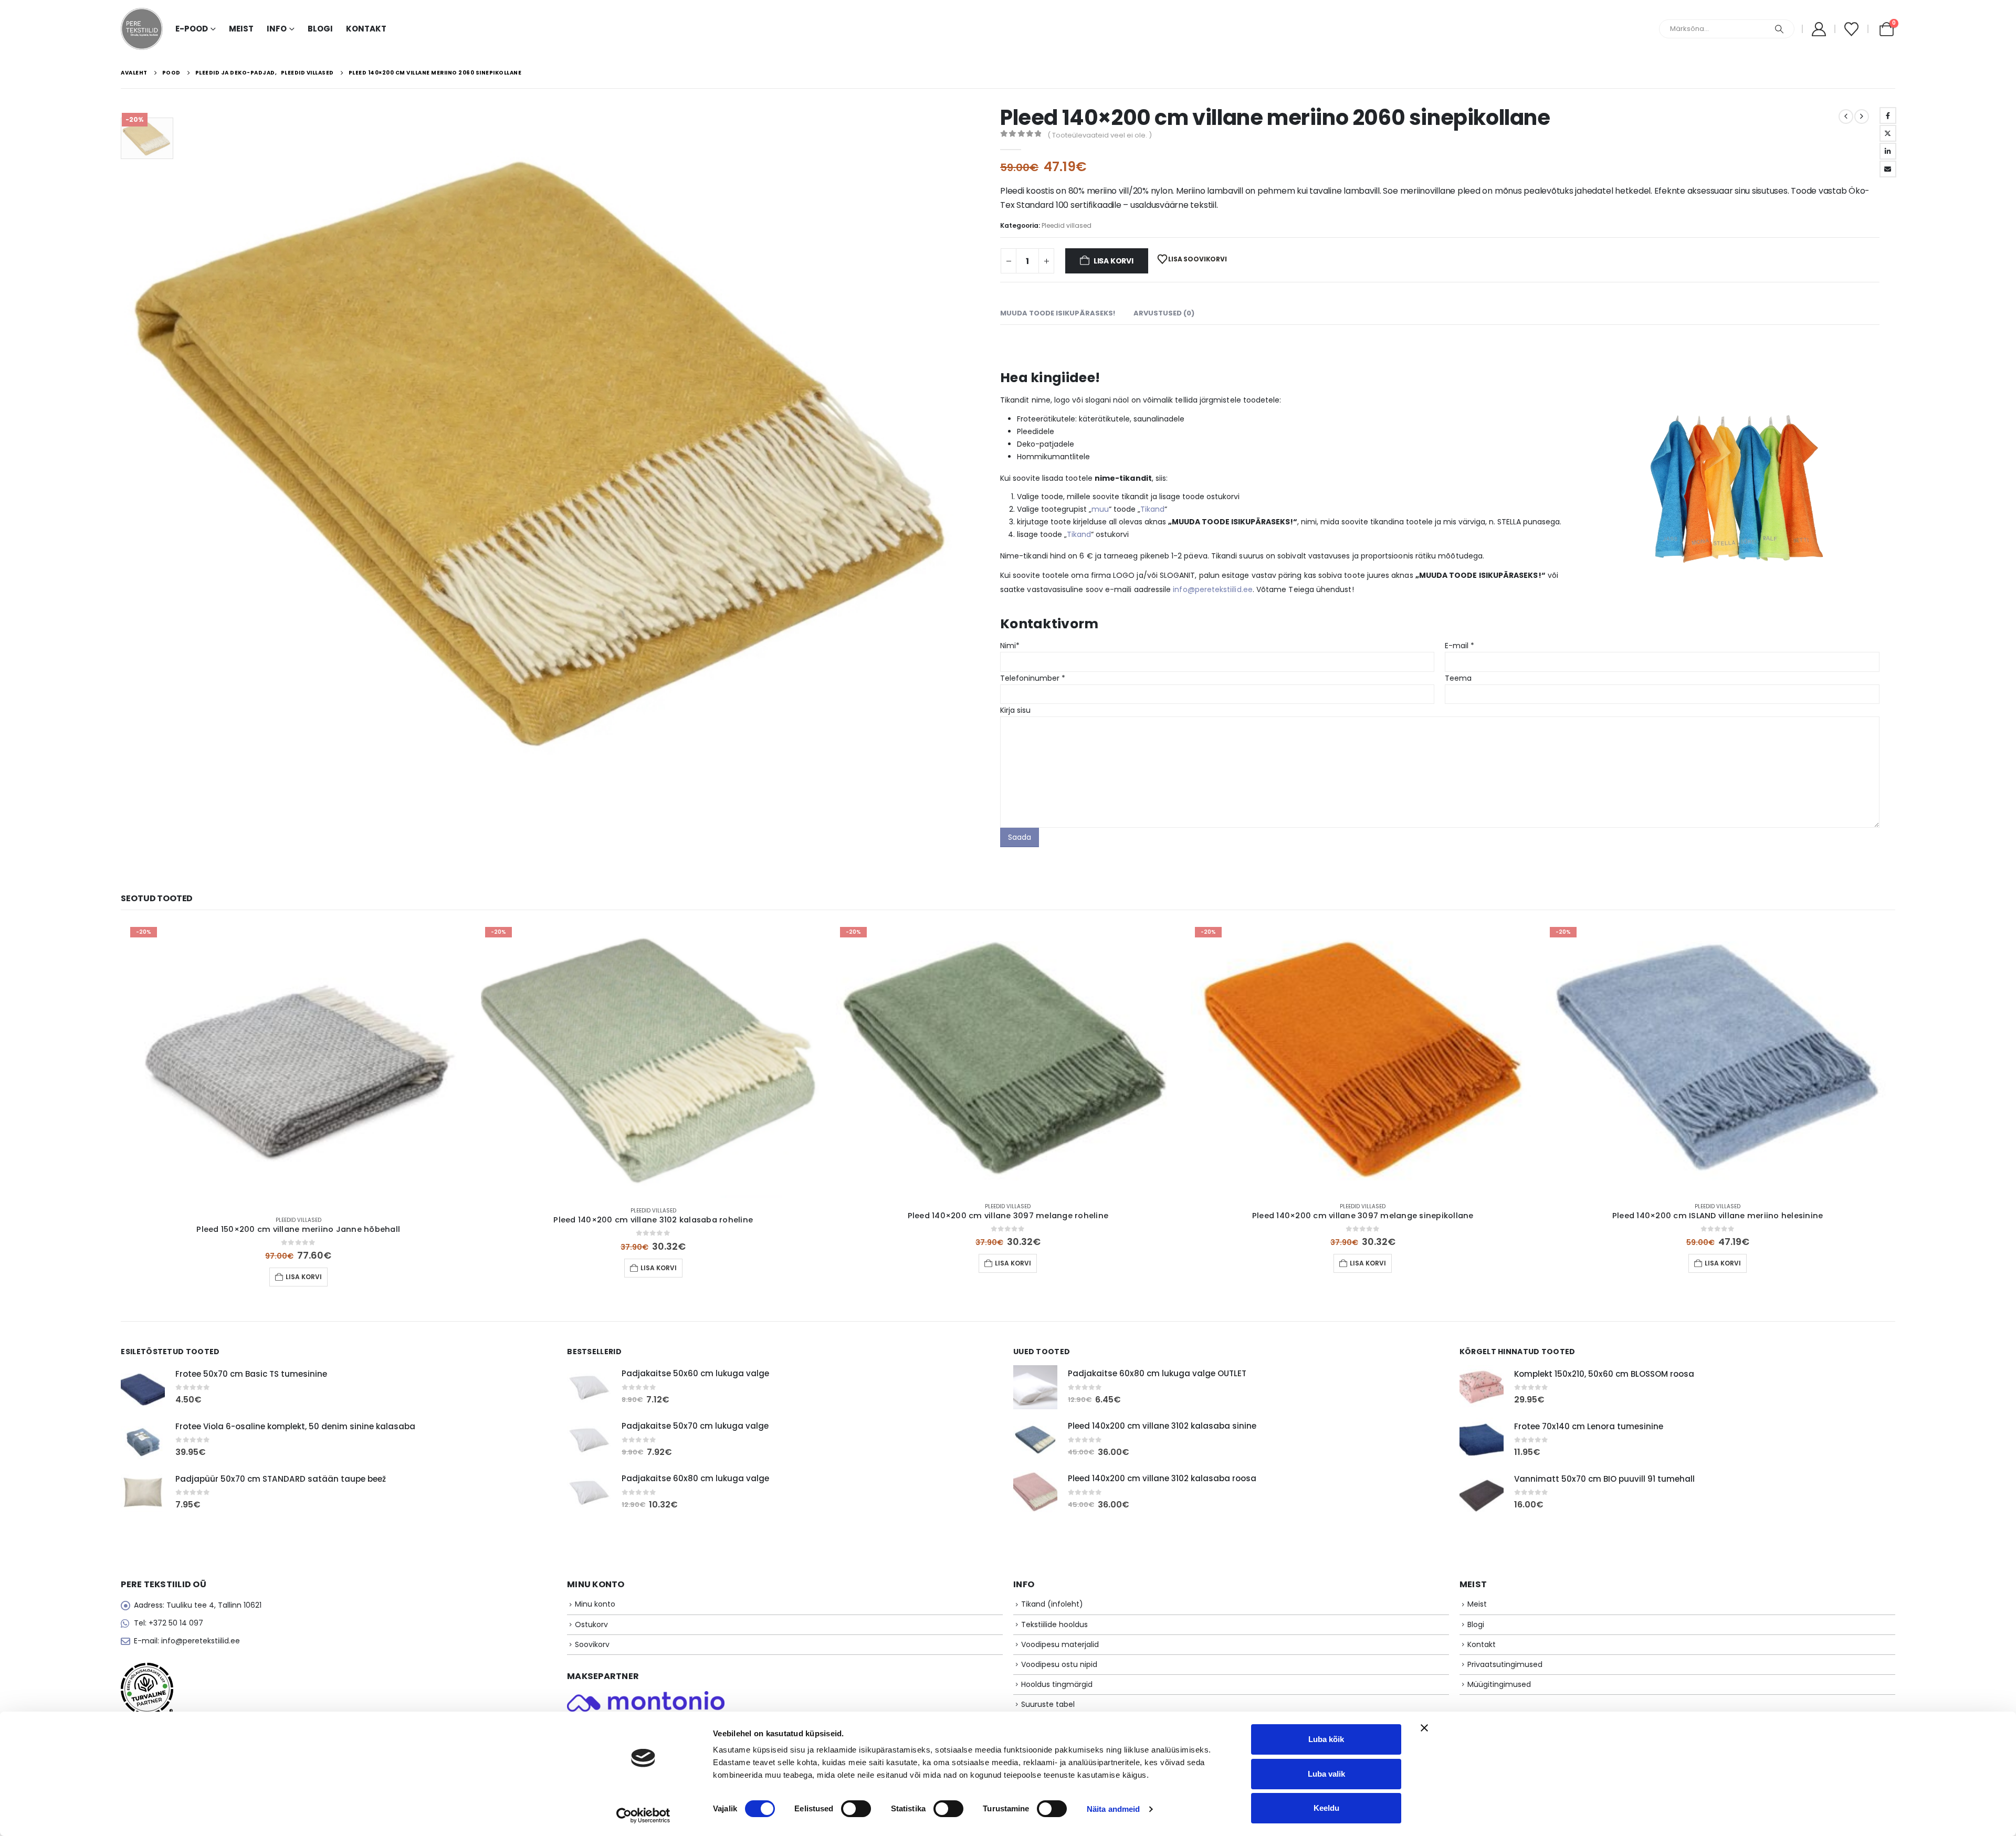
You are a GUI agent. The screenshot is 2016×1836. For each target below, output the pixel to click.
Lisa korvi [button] (304, 1277)
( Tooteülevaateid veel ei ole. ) (1100, 135)
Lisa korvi (1114, 261)
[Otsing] (1779, 29)
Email (1888, 169)
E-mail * (1459, 646)
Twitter (1888, 133)
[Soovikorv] (1851, 29)
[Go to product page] (143, 1387)
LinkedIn (1888, 151)
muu (1100, 509)
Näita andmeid (1113, 1809)
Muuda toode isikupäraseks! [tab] (1058, 313)
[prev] (1846, 117)
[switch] (856, 1809)
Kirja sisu (1015, 710)
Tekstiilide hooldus (1054, 1624)
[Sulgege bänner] (1424, 1728)
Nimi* (1010, 646)
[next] (1862, 117)
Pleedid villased (1067, 225)
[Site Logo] (142, 29)
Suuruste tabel (1048, 1704)
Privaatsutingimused (1505, 1664)
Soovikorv (592, 1644)
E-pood (192, 29)
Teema (1458, 678)
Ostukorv (591, 1624)
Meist (241, 29)
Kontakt (366, 29)
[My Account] (1819, 29)
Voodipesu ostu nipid (1059, 1664)
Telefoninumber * (1033, 678)
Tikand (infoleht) (1052, 1604)
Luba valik (1326, 1774)
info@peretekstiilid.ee (1213, 589)
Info (277, 29)
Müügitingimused (1499, 1684)
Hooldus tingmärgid (1057, 1684)
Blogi (320, 29)
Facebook (1888, 115)
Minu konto (595, 1604)
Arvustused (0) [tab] (1164, 313)
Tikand (1152, 509)
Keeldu (1326, 1808)
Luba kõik (1326, 1739)
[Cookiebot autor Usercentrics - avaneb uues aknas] (643, 1816)
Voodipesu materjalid (1060, 1644)
